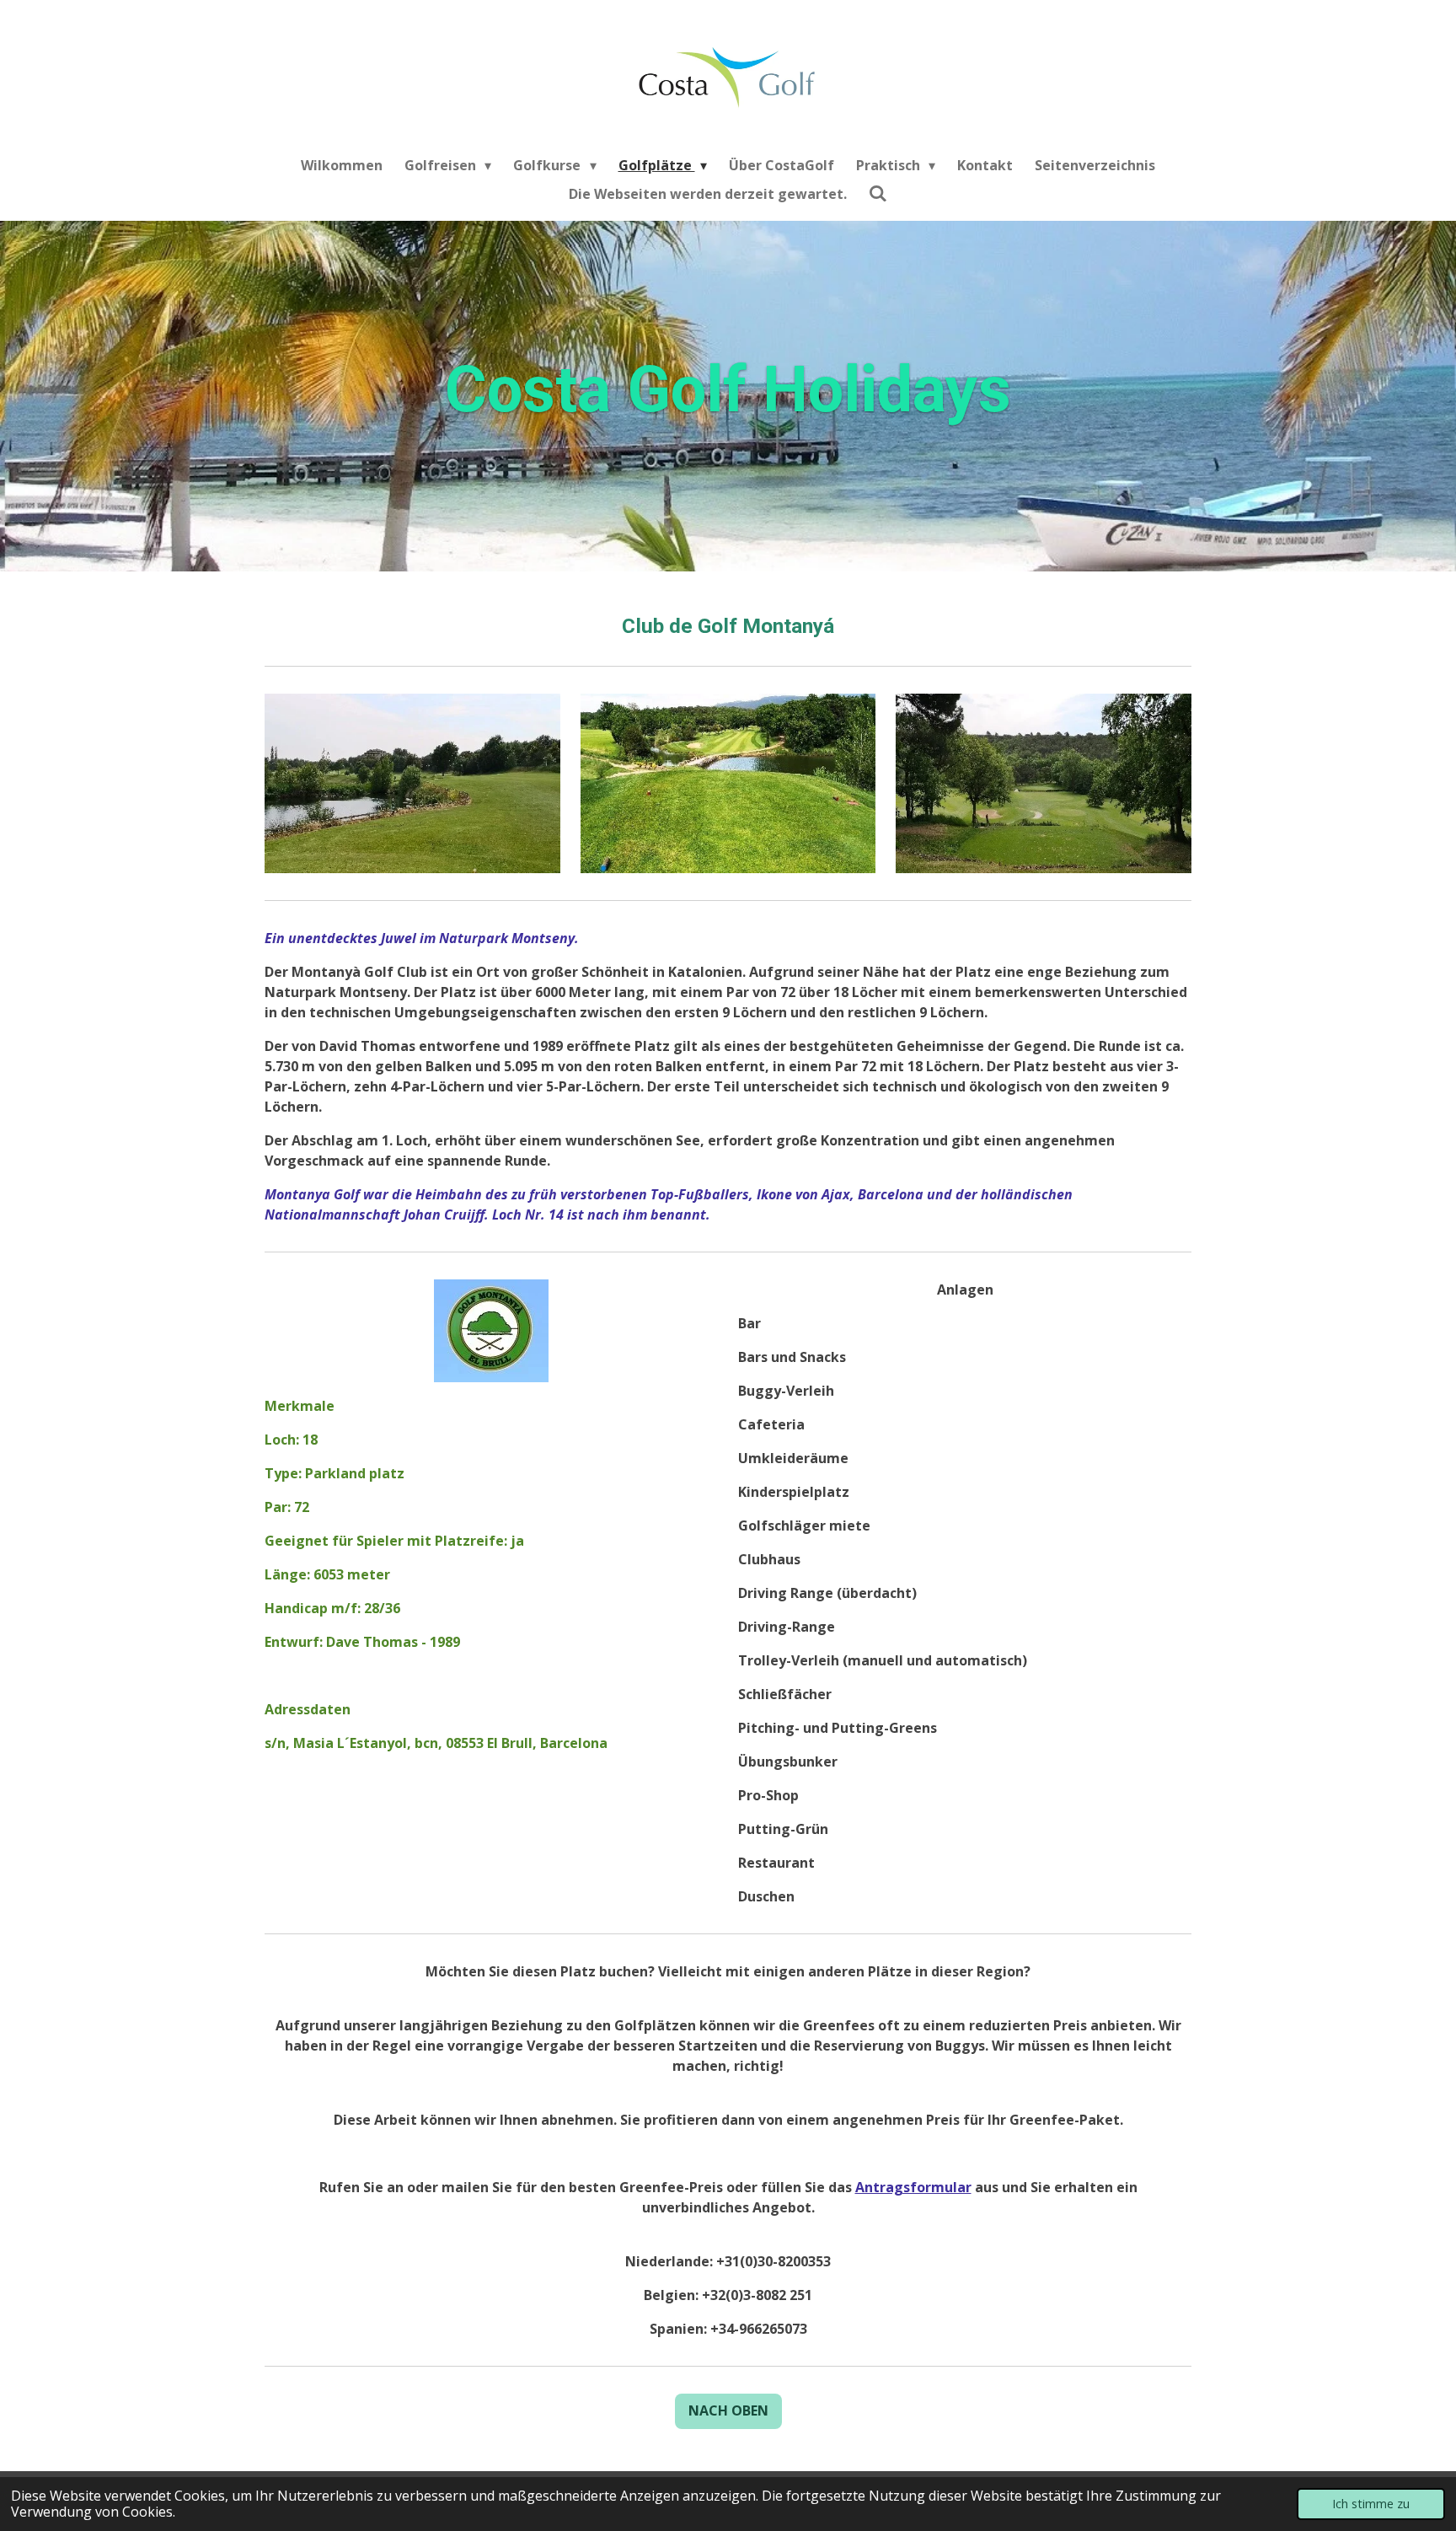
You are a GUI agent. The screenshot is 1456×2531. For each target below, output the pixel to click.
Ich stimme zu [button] (1371, 2504)
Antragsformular (913, 2187)
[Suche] (878, 193)
